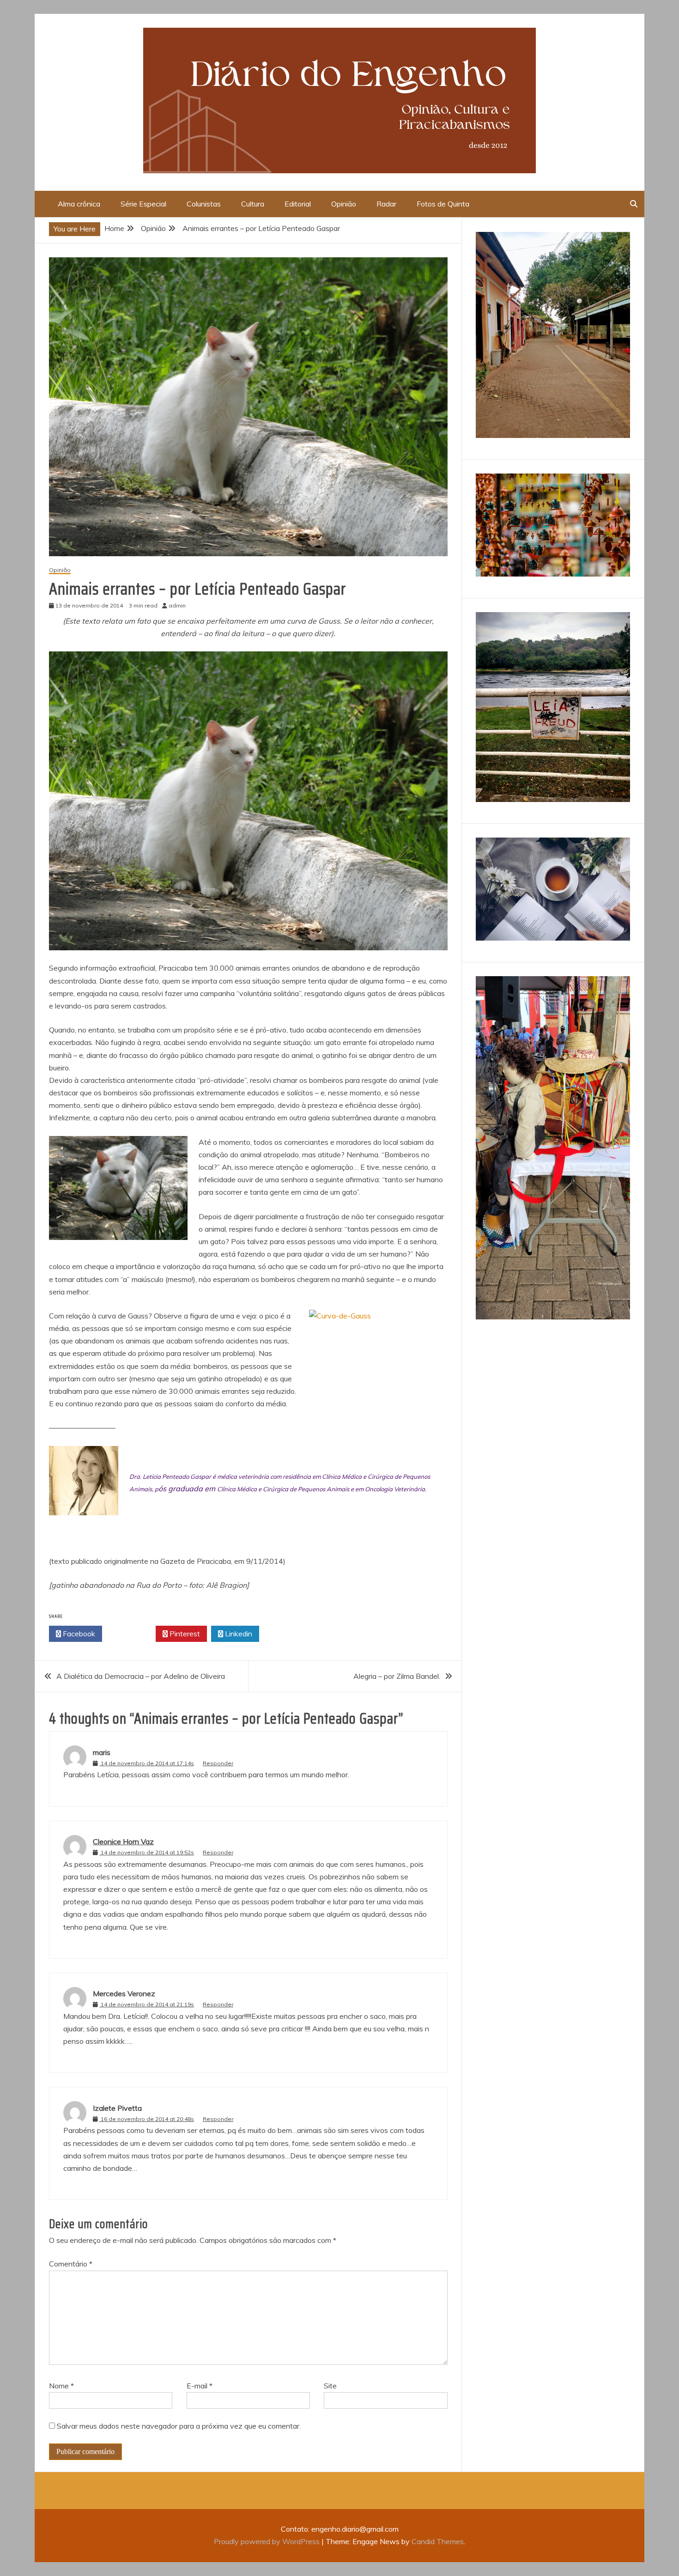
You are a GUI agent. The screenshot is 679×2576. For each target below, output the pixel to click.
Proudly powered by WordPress (268, 2541)
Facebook (78, 1634)
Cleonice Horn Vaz (123, 1841)
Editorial (298, 204)
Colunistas (204, 204)
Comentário (71, 2264)
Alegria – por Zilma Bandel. (397, 1676)
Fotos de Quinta (443, 204)
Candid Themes (438, 2541)
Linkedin (238, 1634)
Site (330, 2386)
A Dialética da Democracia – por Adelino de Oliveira (141, 1676)
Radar (386, 204)
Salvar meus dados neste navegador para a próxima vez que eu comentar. (179, 2426)
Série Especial (143, 204)
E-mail (200, 2386)
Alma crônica (79, 204)
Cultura (253, 204)
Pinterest (184, 1634)
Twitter (131, 1634)
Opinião (344, 204)
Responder (218, 1763)
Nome (61, 2386)
